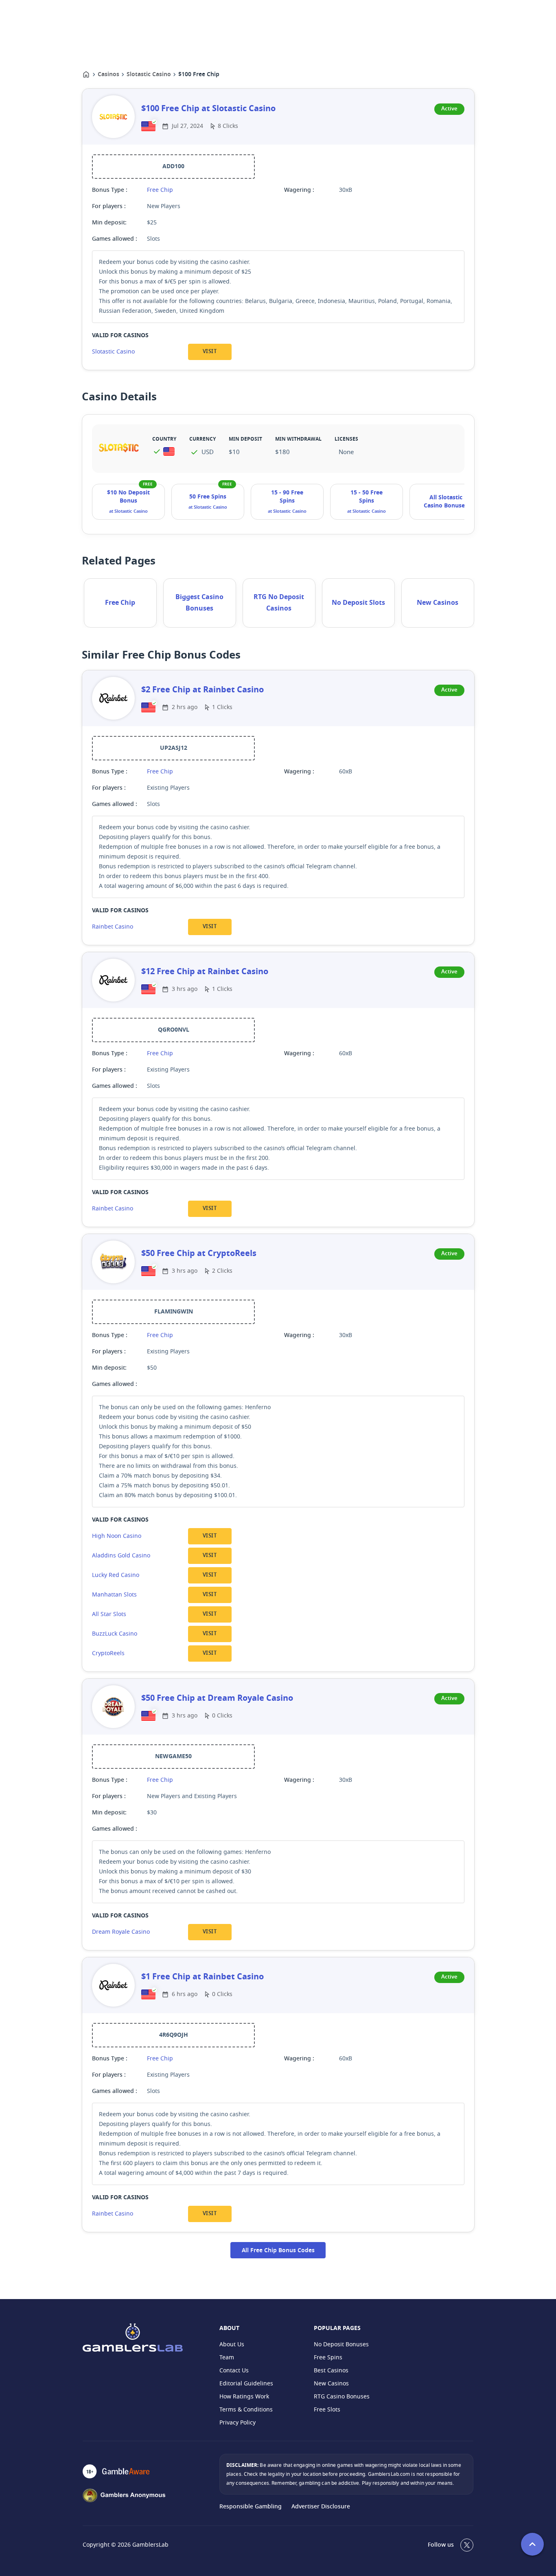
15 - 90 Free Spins (287, 497)
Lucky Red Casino (116, 1575)
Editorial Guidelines (246, 2384)
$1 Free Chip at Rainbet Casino (202, 1977)
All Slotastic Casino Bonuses (446, 502)
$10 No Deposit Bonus (128, 497)
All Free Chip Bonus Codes (278, 2251)
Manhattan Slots (114, 1595)
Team (227, 2357)
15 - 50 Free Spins (367, 497)
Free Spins (328, 2357)
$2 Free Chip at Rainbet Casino (202, 690)
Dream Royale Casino (121, 1932)
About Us (232, 2344)
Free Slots (327, 2410)
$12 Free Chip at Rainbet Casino (205, 972)
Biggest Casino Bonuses (199, 603)
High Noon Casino (117, 1536)
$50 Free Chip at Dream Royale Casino (217, 1698)
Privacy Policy (238, 2423)
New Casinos (438, 603)
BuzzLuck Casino (115, 1634)
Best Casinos (331, 2371)
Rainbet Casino (113, 927)
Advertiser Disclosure (321, 2507)
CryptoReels (108, 1653)
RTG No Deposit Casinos (279, 603)
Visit (210, 352)
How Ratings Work (244, 2397)
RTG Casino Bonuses (342, 2397)
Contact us (234, 2371)
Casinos (108, 75)
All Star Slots (109, 1614)
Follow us (441, 2545)
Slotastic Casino (149, 75)
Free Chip (160, 190)
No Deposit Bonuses (341, 2344)
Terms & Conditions (246, 2410)
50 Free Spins (208, 497)
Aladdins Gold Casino (121, 1556)
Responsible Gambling (251, 2507)
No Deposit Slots (358, 603)
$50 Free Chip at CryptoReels (199, 1254)
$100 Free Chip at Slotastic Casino (208, 109)
